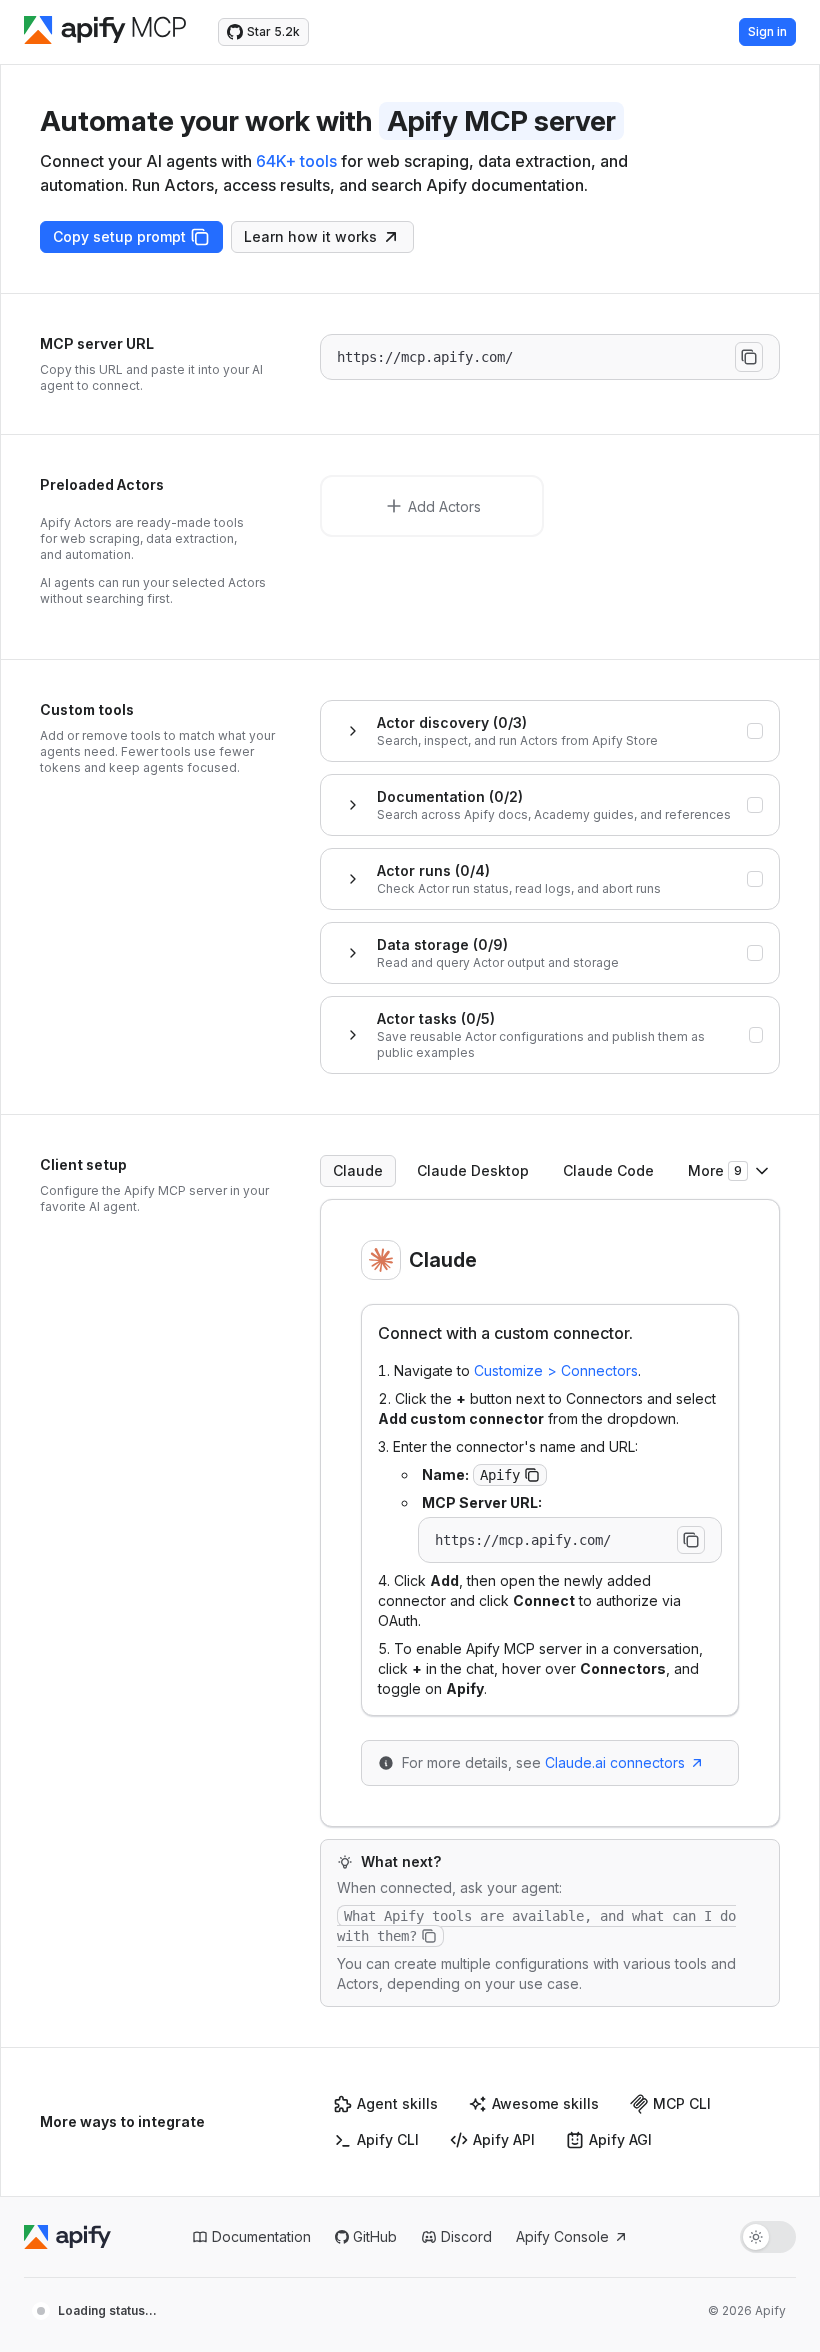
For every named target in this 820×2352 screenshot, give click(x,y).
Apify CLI (388, 2139)
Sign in (767, 31)
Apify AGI (620, 2139)
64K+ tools (296, 161)
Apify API (504, 2139)
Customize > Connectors (556, 1370)
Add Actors (444, 506)
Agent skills (397, 2103)
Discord (466, 2236)
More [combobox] (715, 1170)
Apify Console (562, 2236)
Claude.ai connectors (615, 1762)
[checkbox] (755, 731)
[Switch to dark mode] (768, 2237)
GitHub (375, 2236)
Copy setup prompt (119, 236)
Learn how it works (310, 236)
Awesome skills (545, 2103)
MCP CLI (682, 2103)
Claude (358, 1170)
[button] (532, 1475)
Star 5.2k (273, 31)
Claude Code (608, 1170)
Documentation (261, 2236)
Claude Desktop (473, 1170)
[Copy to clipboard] (749, 357)
